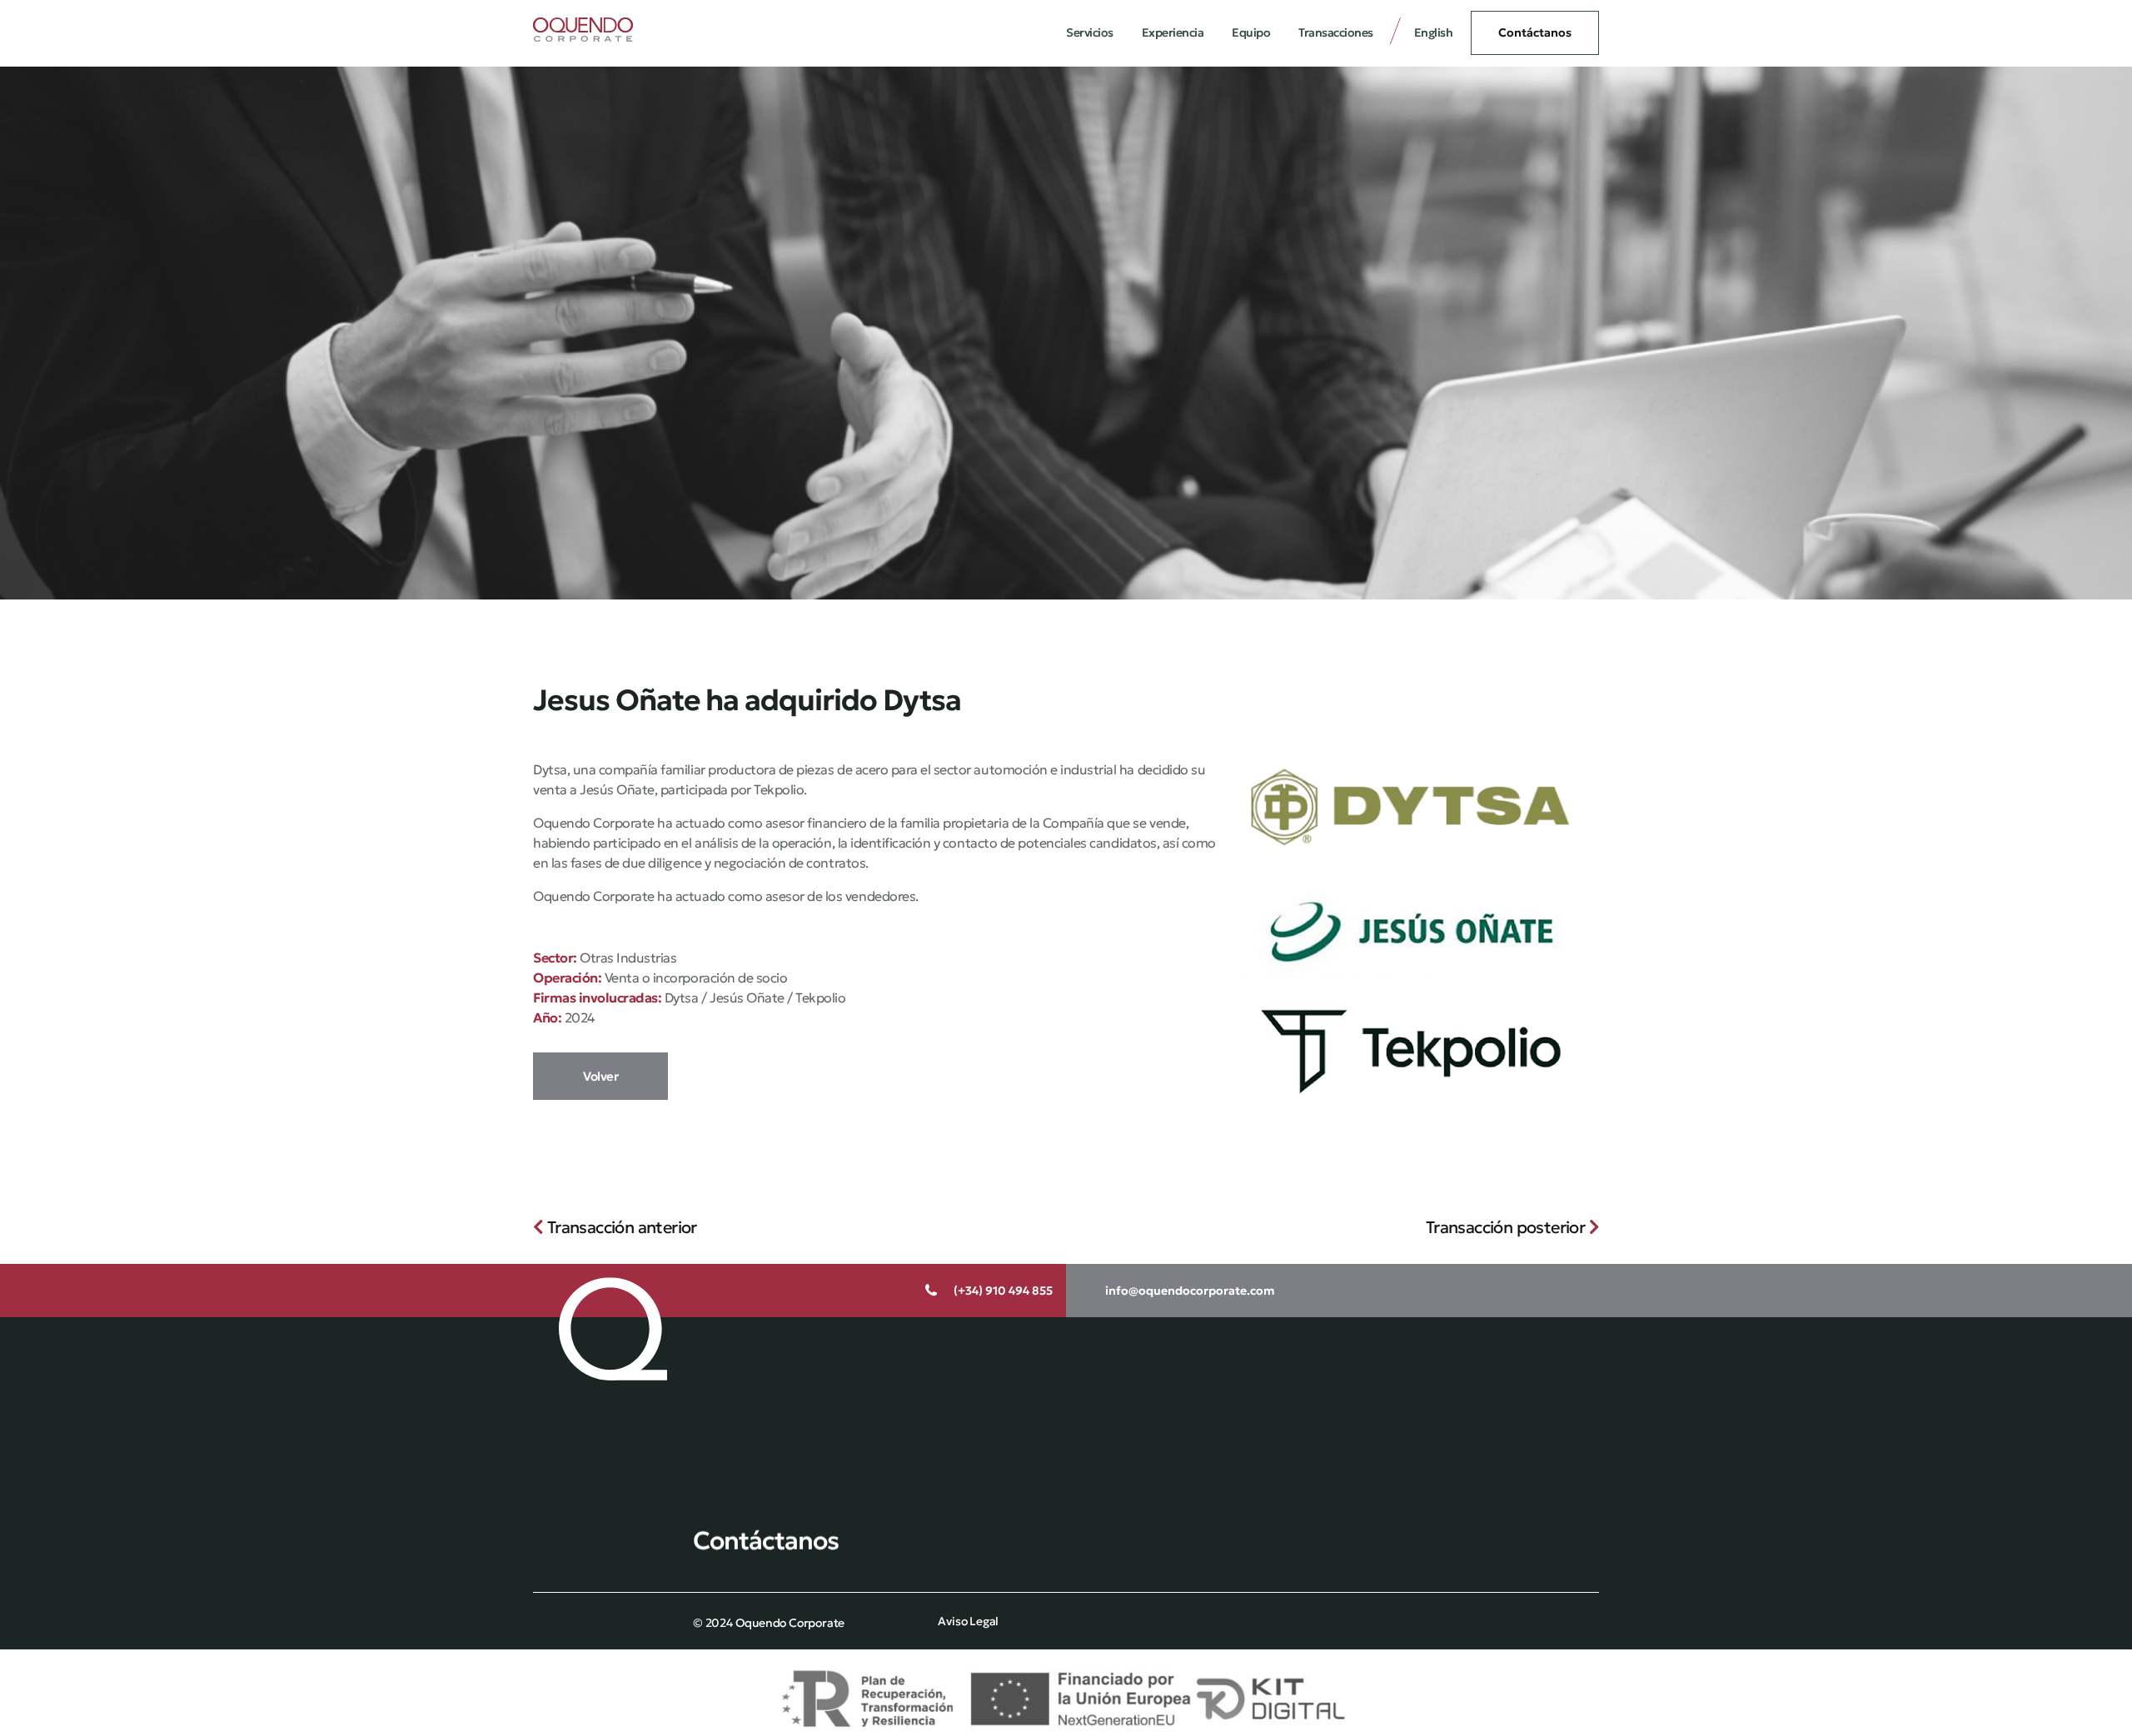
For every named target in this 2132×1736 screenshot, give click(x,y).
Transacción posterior (1507, 1227)
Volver (600, 1076)
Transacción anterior (620, 1227)
